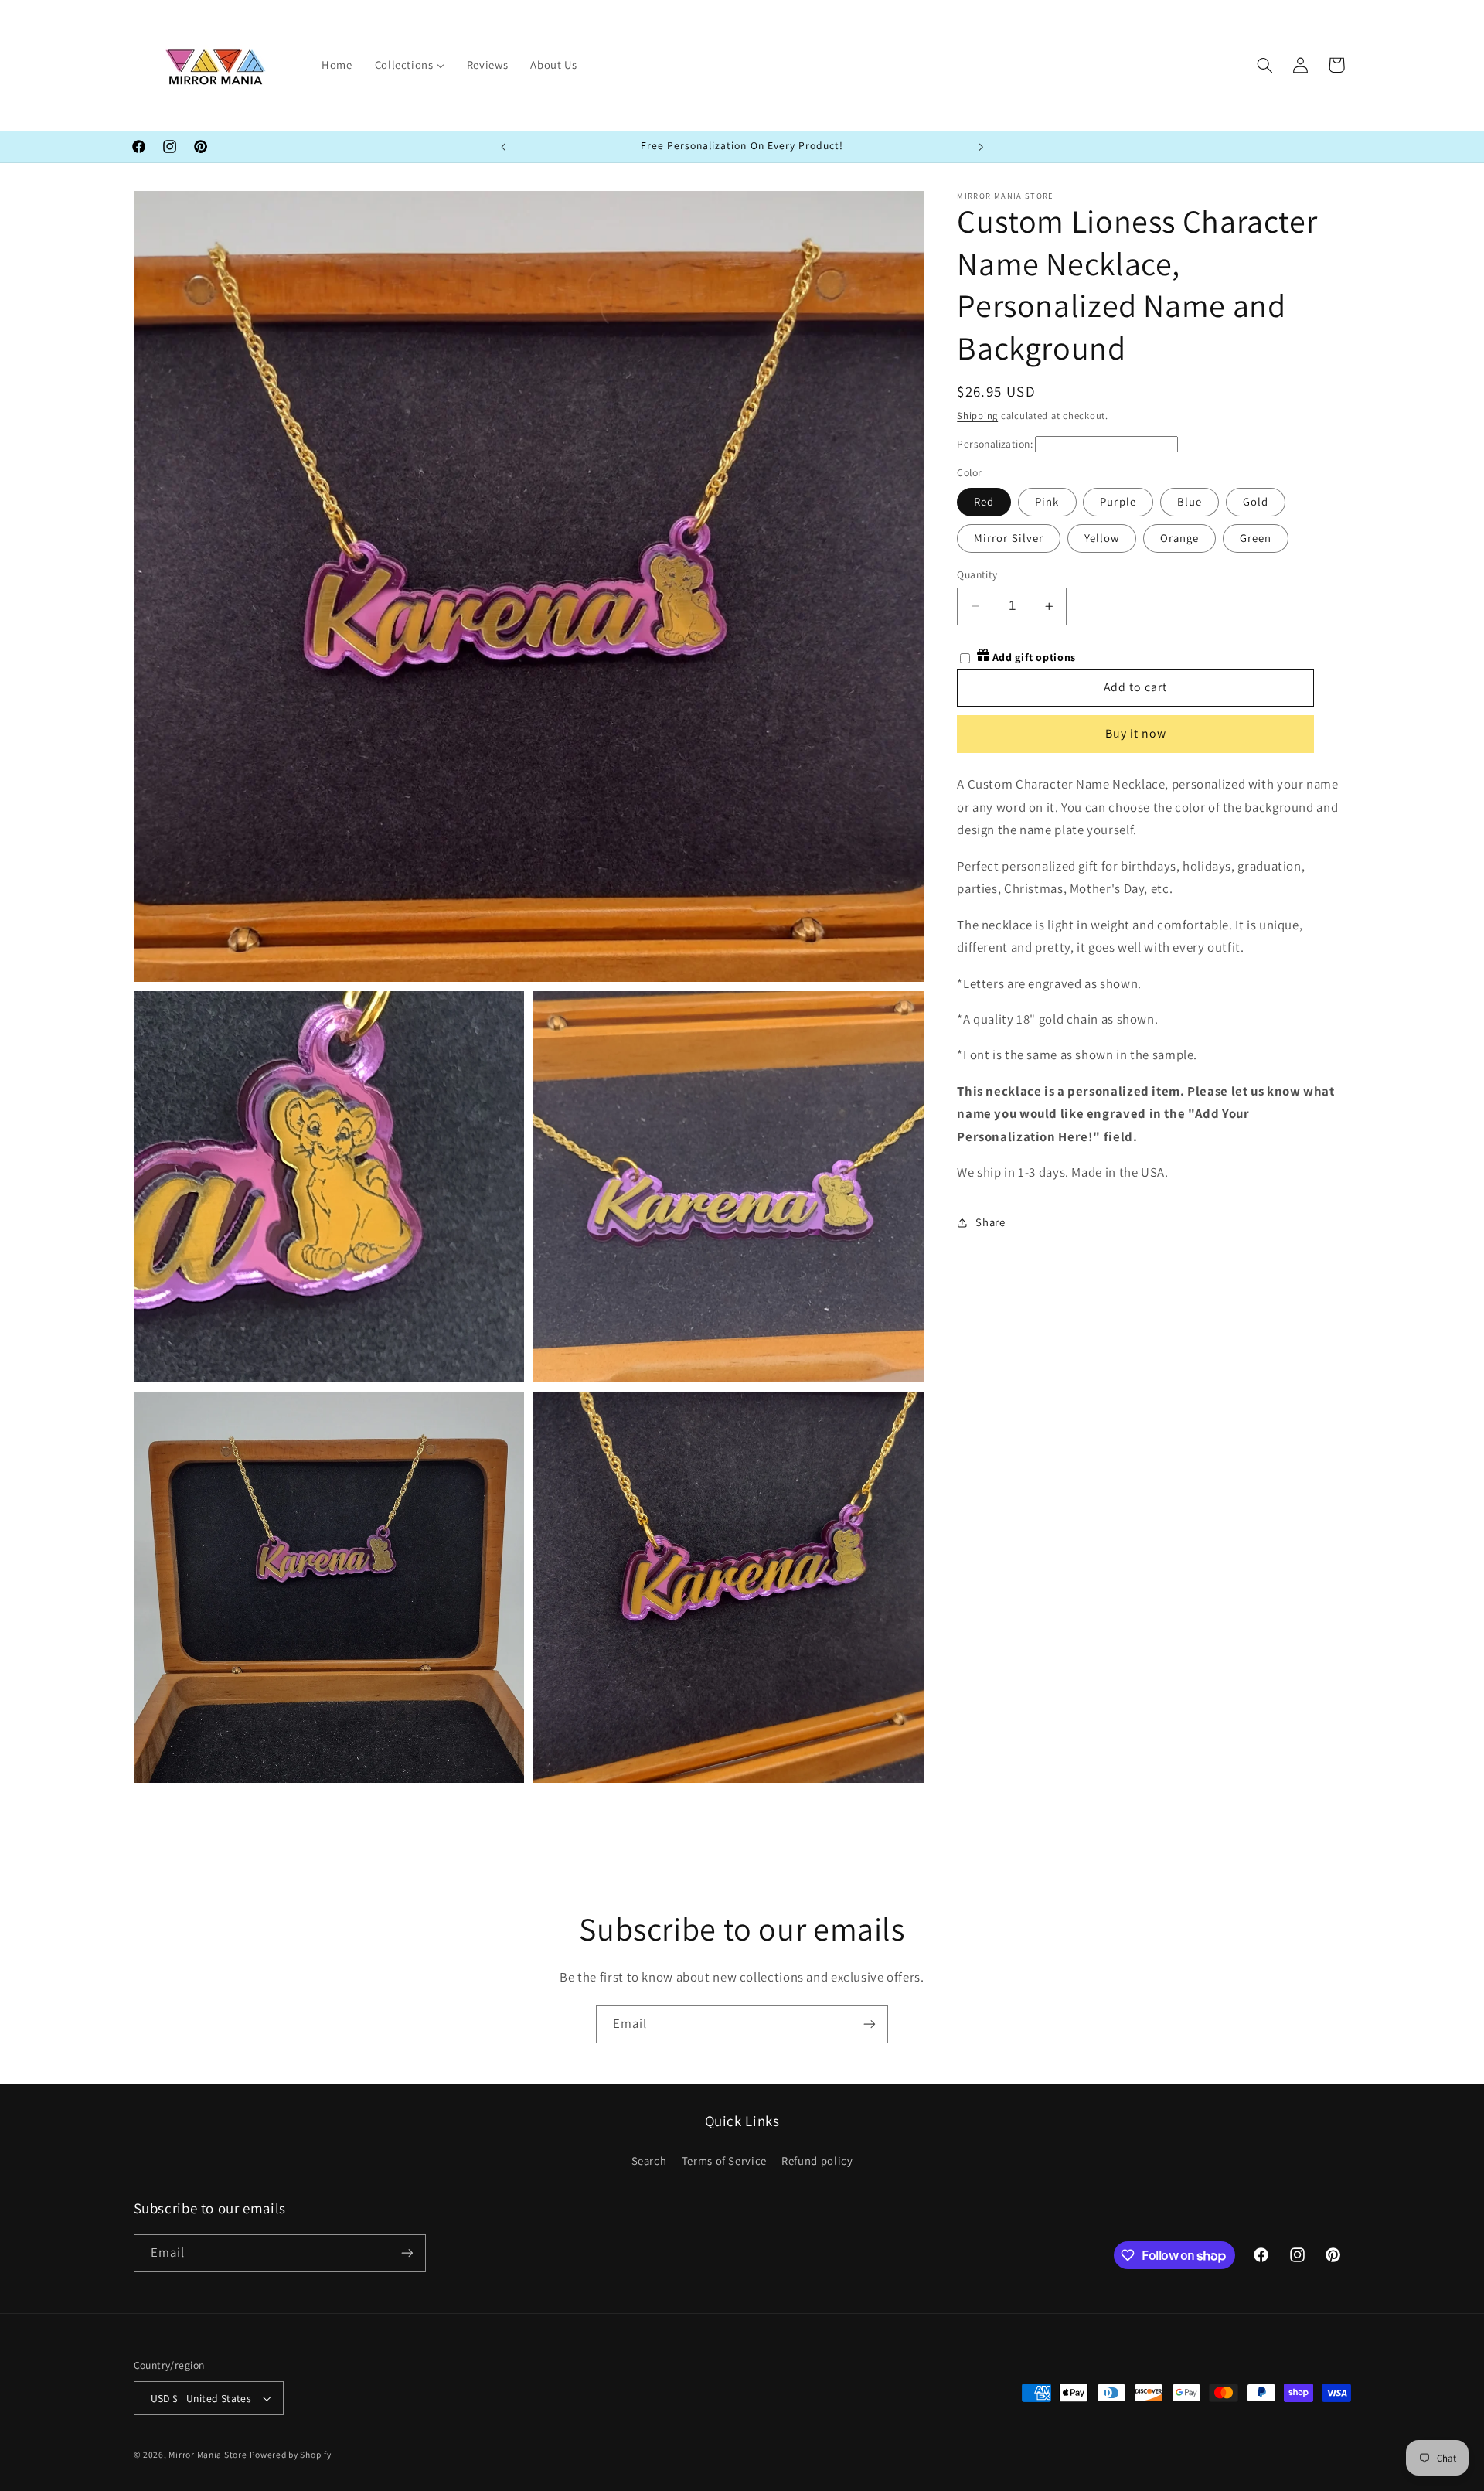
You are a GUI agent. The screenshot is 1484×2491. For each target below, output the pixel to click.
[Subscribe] (870, 2024)
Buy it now (1136, 733)
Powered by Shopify (290, 2454)
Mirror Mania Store (208, 2454)
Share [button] (990, 1222)
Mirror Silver (1009, 538)
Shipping (977, 415)
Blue (1190, 501)
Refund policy (817, 2160)
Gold (1256, 501)
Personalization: (995, 444)
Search (649, 2160)
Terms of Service (724, 2160)
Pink (1047, 501)
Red (984, 501)
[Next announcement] (981, 147)
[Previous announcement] (503, 147)
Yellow (1102, 538)
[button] (1264, 65)
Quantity (977, 574)
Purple (1118, 501)
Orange (1179, 538)
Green (1256, 538)
